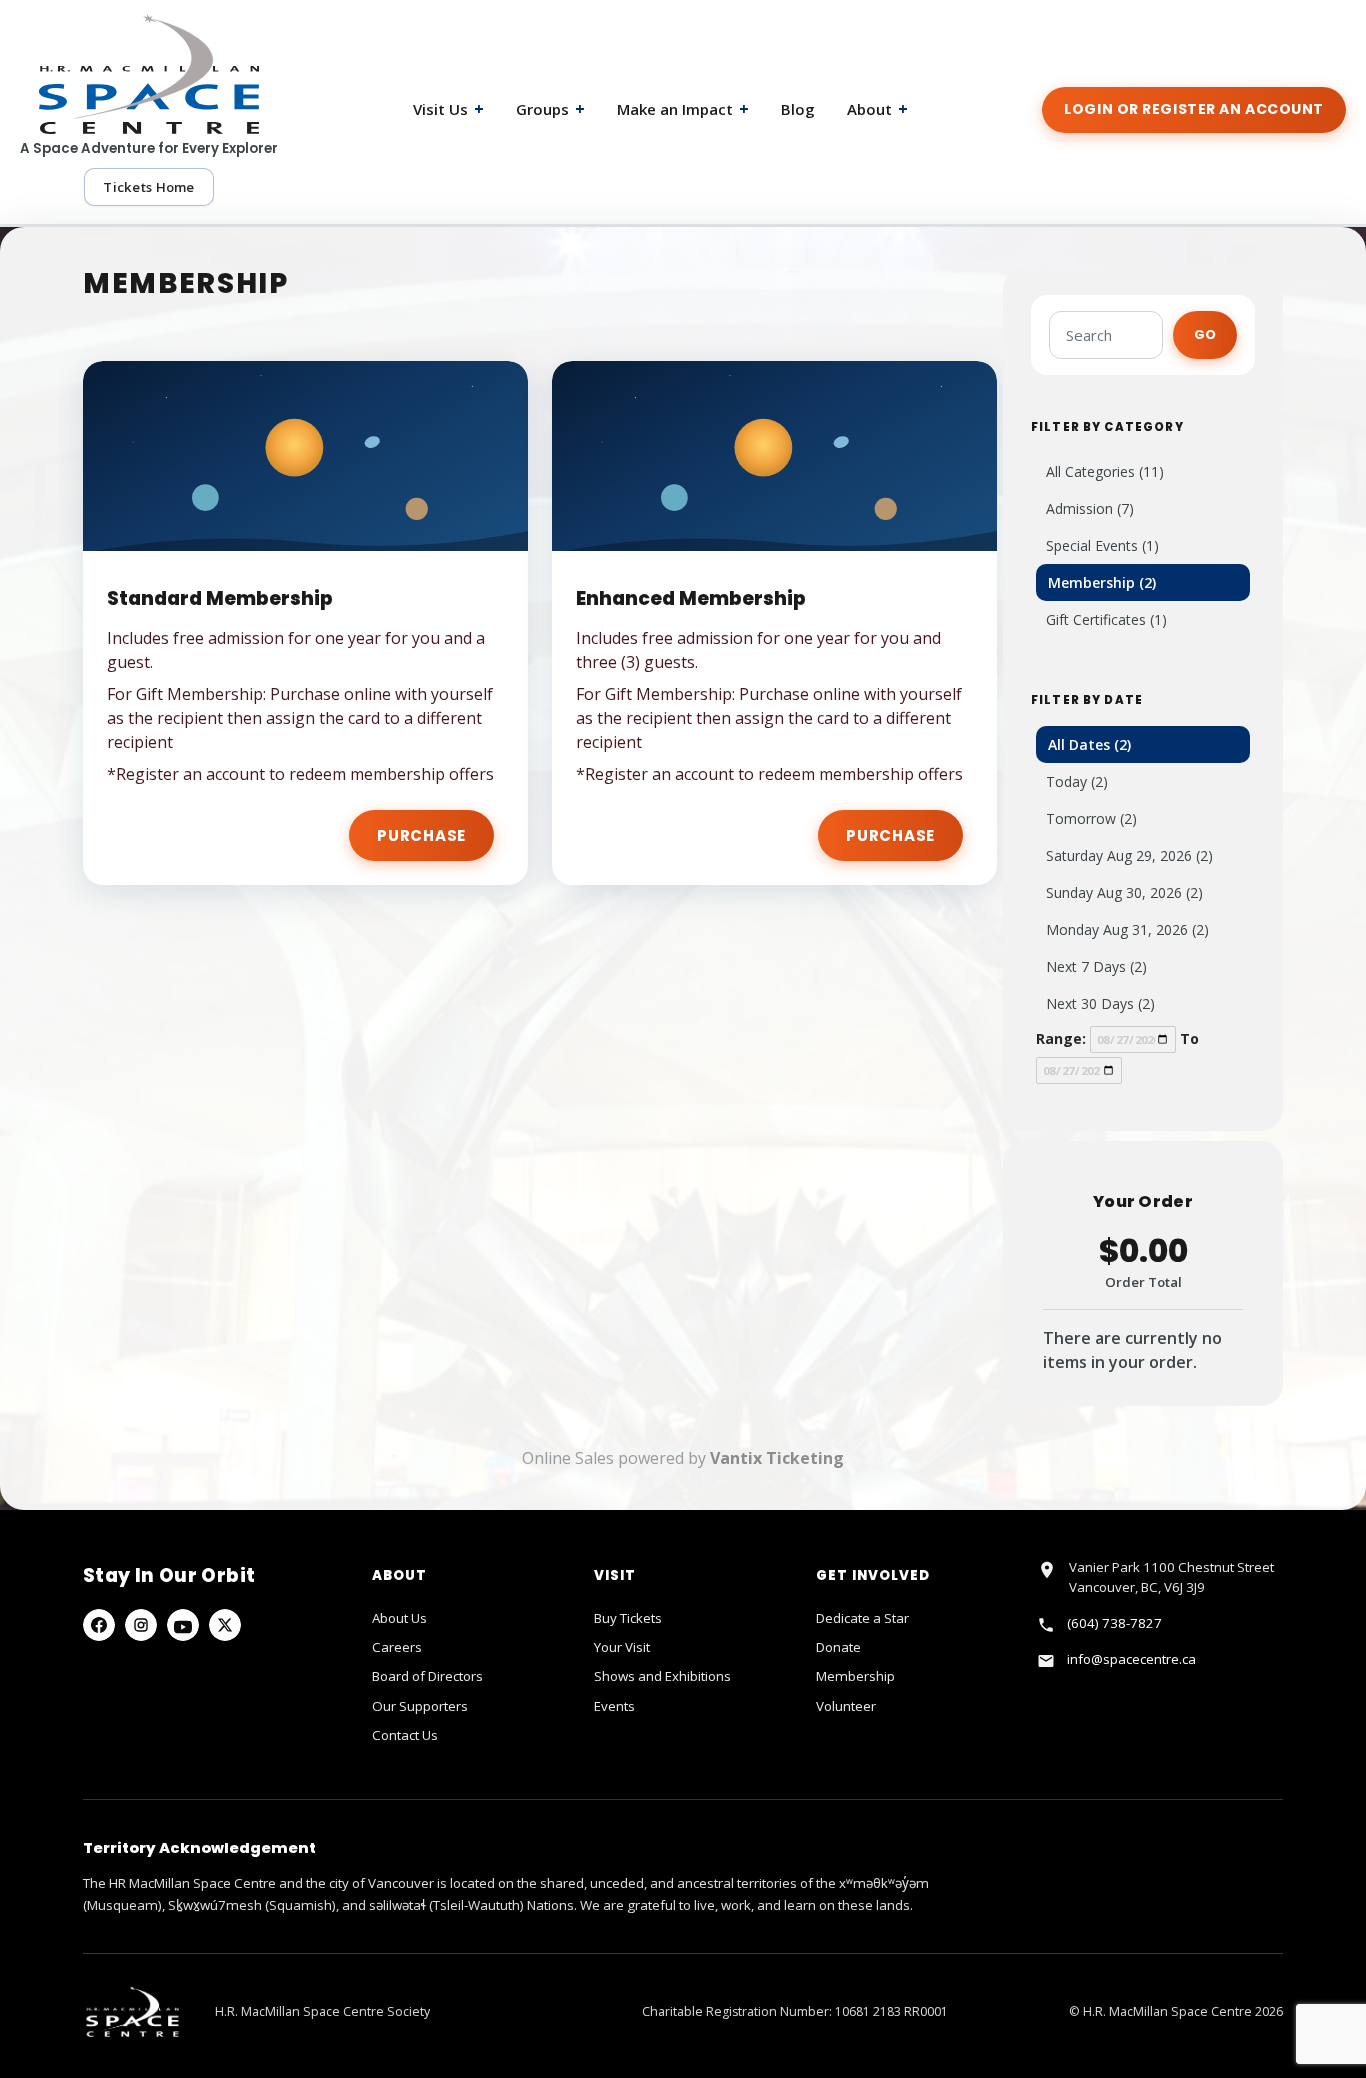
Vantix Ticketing (777, 1458)
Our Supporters (420, 1706)
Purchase (421, 835)
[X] (225, 1625)
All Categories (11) (1105, 471)
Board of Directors (427, 1676)
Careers (397, 1647)
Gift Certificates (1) (1106, 619)
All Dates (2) (1089, 744)
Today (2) (1077, 781)
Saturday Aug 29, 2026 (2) (1129, 855)
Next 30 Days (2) (1100, 1003)
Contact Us (405, 1735)
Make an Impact (683, 109)
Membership (855, 1676)
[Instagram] (141, 1625)
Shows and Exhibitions (662, 1676)
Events (614, 1706)
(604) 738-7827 (1114, 1623)
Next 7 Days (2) (1096, 966)
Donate (838, 1647)
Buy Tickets (628, 1618)
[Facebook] (99, 1625)
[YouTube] (183, 1625)
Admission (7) (1090, 508)
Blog (798, 109)
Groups (550, 109)
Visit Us (448, 109)
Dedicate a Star (862, 1618)
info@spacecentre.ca (1131, 1659)
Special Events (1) (1102, 545)
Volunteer (846, 1706)
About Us (399, 1618)
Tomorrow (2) (1091, 818)
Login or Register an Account (1194, 109)
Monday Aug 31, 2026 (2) (1127, 929)
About (877, 109)
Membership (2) (1102, 582)
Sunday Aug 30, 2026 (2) (1124, 892)
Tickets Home (148, 187)
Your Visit (622, 1647)
